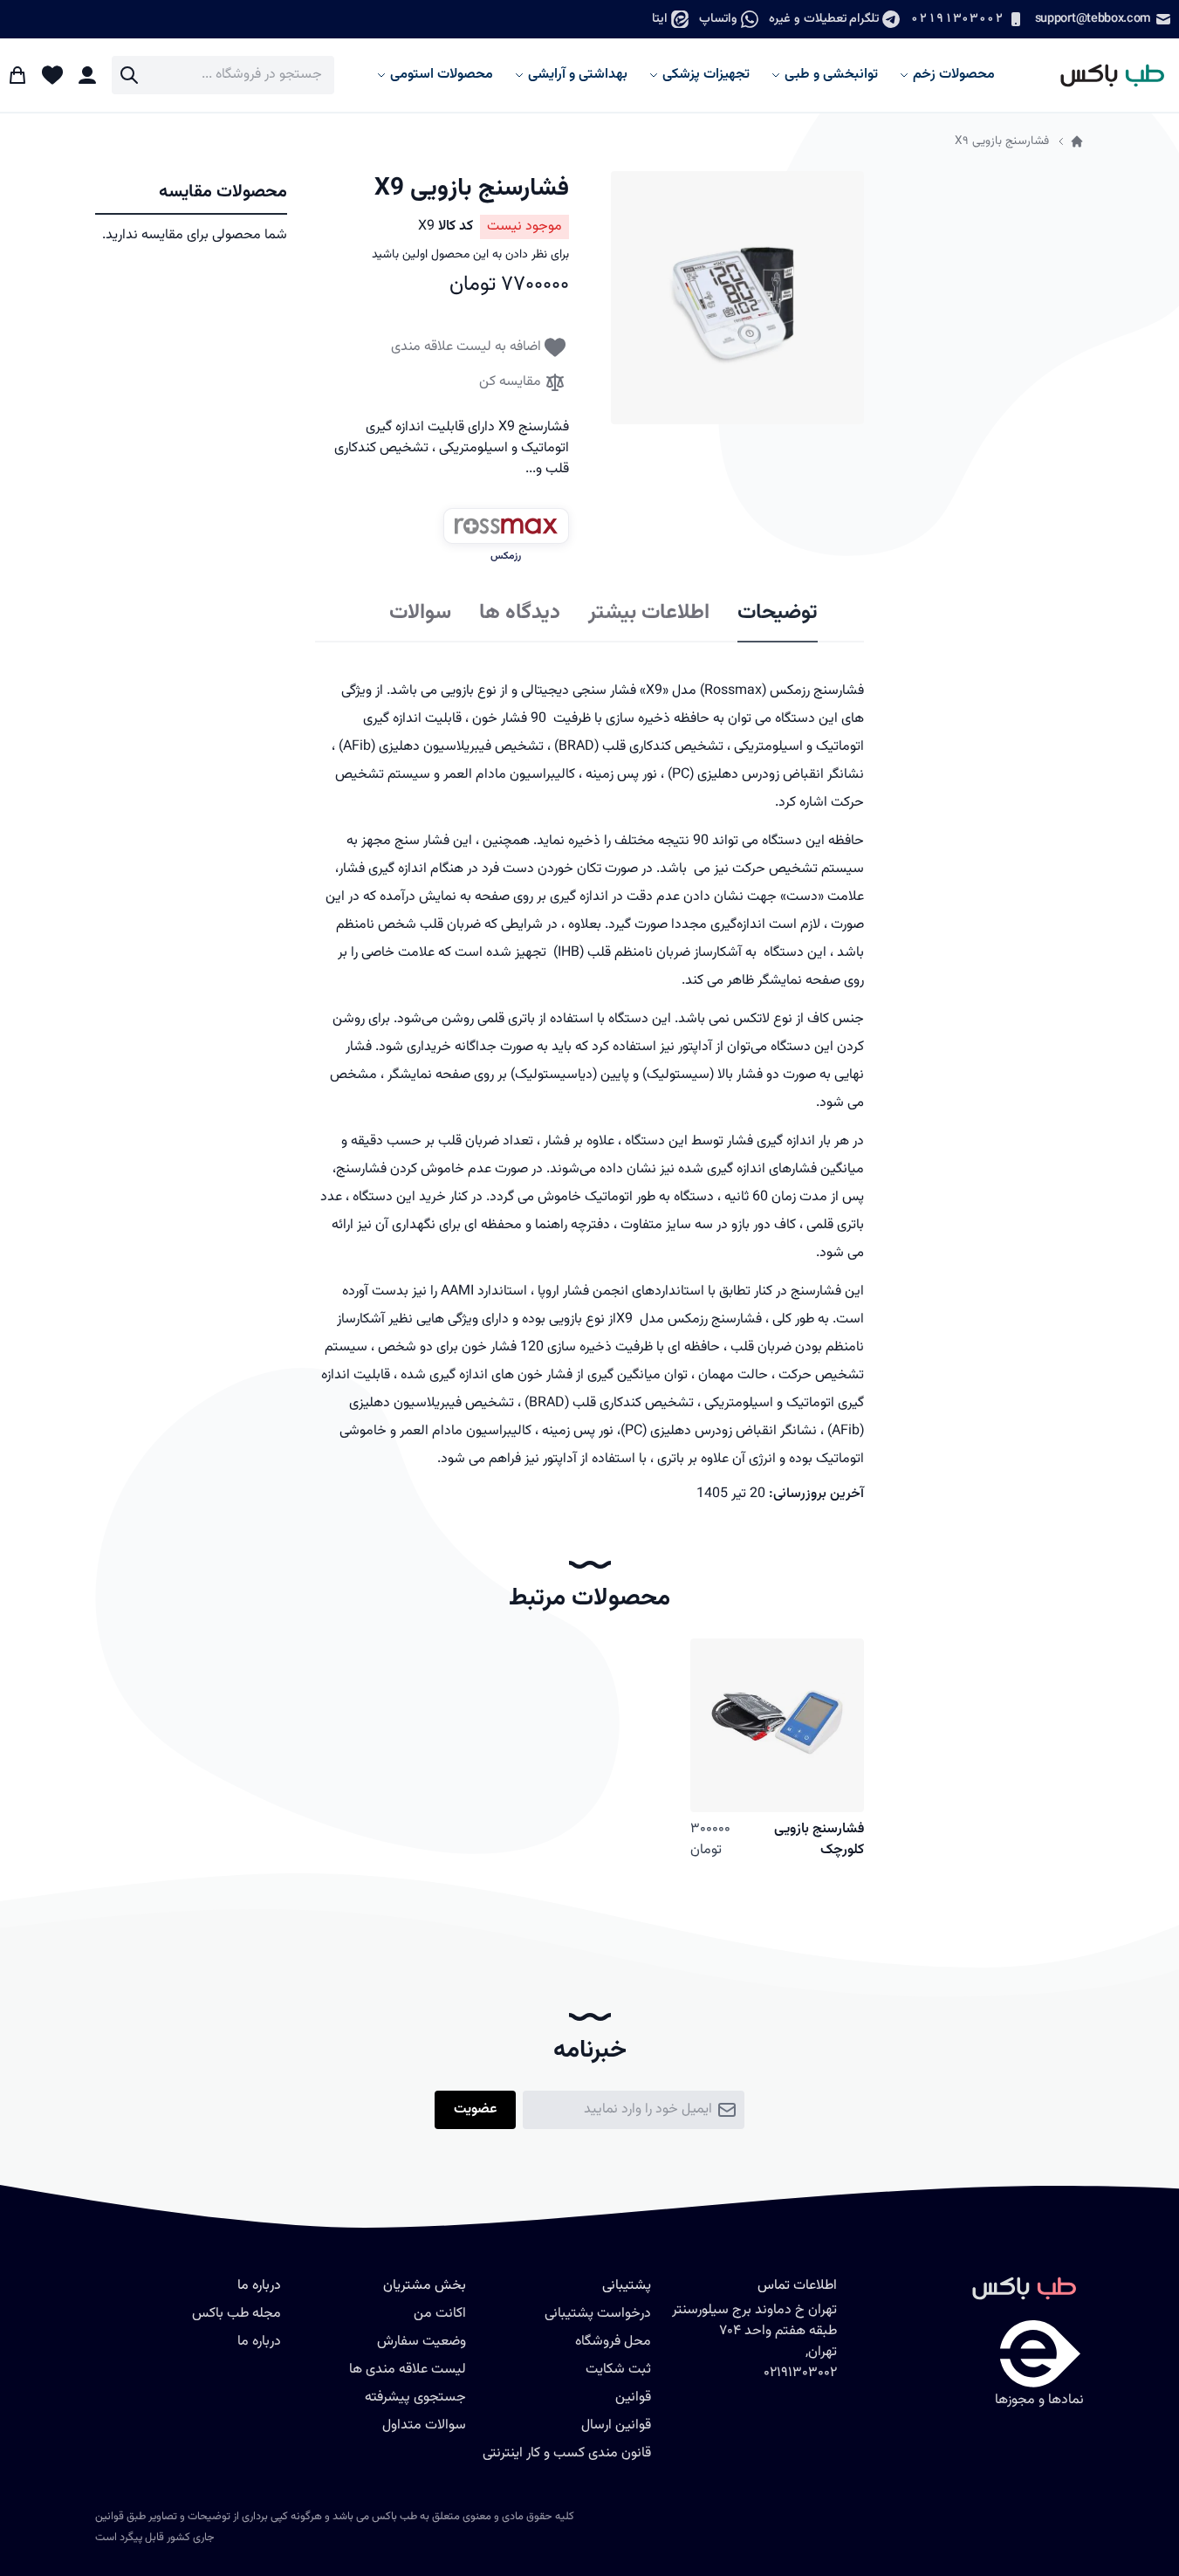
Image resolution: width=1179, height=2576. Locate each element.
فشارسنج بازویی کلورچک (819, 1840)
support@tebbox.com (1093, 19)
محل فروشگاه (613, 2342)
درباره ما (259, 2342)
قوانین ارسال (616, 2425)
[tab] (778, 614)
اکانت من (440, 2314)
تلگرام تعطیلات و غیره (824, 19)
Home (1077, 141)
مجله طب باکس (236, 2314)
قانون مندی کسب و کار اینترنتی (567, 2453)
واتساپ (718, 19)
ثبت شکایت (618, 2370)
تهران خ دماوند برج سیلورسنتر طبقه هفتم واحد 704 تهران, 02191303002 (754, 2342)
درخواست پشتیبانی (598, 2314)
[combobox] (223, 75)
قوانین (633, 2397)
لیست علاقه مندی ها (408, 2370)
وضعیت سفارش (422, 2342)
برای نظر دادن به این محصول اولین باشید (470, 255)
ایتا (660, 19)
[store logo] (1104, 75)
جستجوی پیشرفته (415, 2397)
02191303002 (956, 19)
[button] (737, 298)
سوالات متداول (424, 2425)
